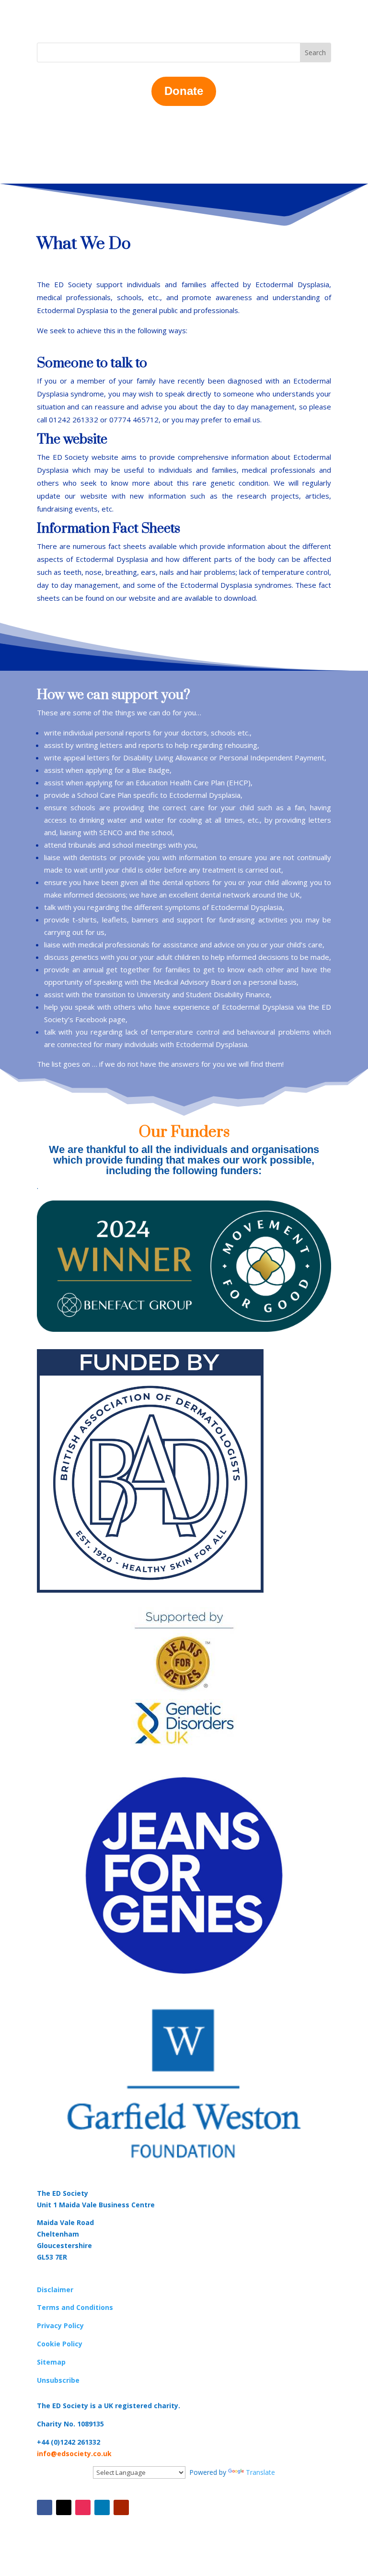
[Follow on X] (64, 2507)
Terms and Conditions (75, 2307)
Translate (260, 2472)
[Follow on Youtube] (121, 2507)
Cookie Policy (60, 2344)
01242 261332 (74, 420)
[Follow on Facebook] (45, 2507)
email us (247, 420)
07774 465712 (134, 420)
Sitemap (51, 2362)
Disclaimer (55, 2290)
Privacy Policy (60, 2325)
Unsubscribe (58, 2380)
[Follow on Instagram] (83, 2507)
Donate (184, 91)
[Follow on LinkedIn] (102, 2507)
